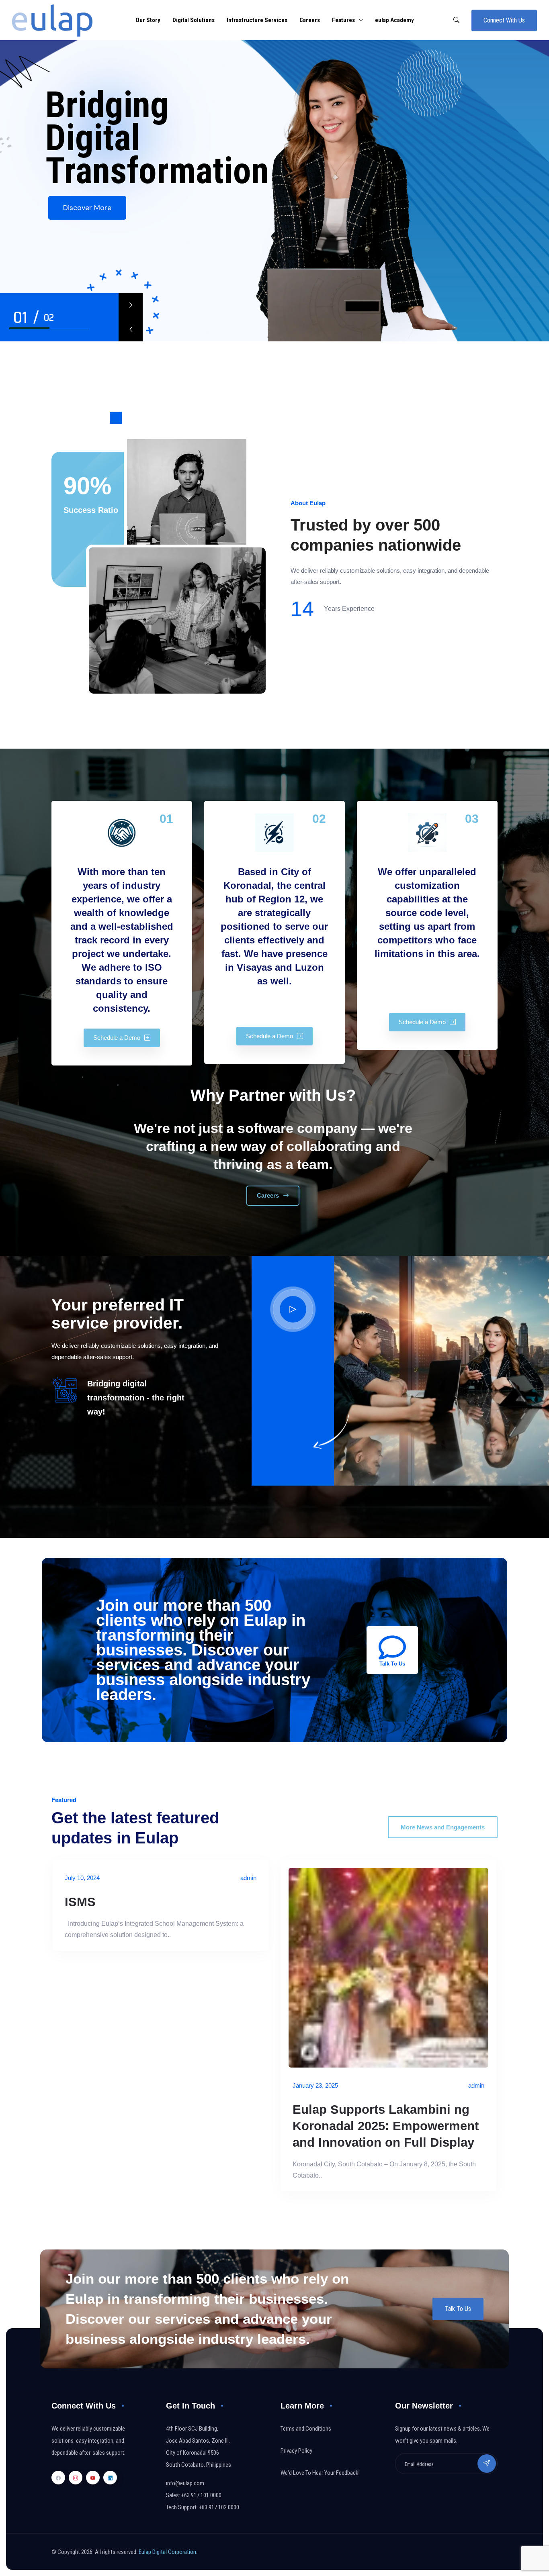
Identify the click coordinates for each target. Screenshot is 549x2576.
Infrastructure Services (257, 20)
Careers (310, 20)
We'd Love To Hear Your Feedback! (320, 2473)
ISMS (80, 1902)
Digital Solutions (194, 20)
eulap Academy (394, 20)
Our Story (148, 20)
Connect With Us (504, 20)
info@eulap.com (185, 2483)
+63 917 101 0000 (201, 2495)
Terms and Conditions (306, 2429)
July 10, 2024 (82, 1878)
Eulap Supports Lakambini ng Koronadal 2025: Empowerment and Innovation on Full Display (386, 2126)
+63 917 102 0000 (219, 2507)
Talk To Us (458, 2309)
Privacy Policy (296, 2451)
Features (343, 20)
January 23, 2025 (315, 2085)
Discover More (87, 208)
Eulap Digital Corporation (167, 2552)
